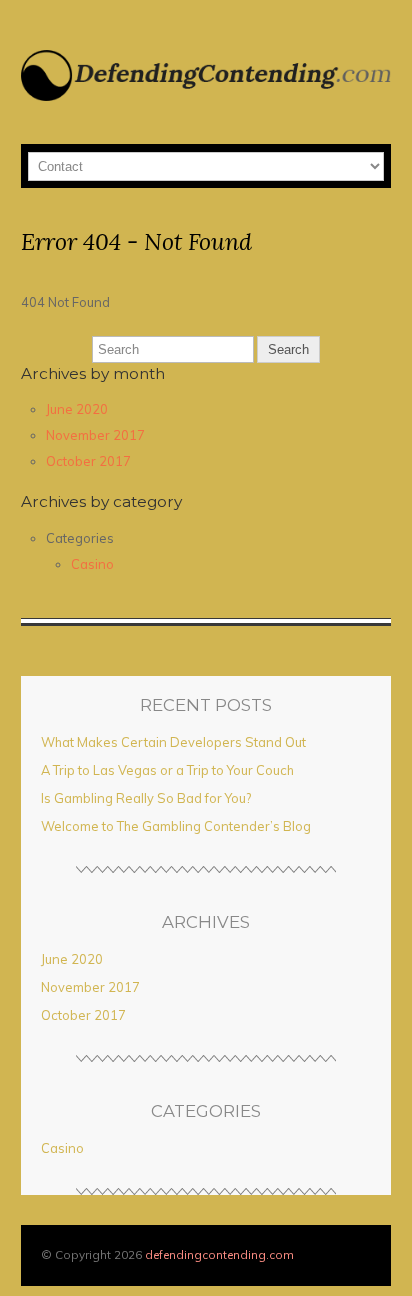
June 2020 (77, 409)
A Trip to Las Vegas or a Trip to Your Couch (167, 770)
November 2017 (95, 435)
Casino (92, 564)
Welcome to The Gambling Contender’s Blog (176, 826)
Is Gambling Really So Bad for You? (146, 798)
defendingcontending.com (219, 1254)
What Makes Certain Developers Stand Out (173, 742)
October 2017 (88, 461)
